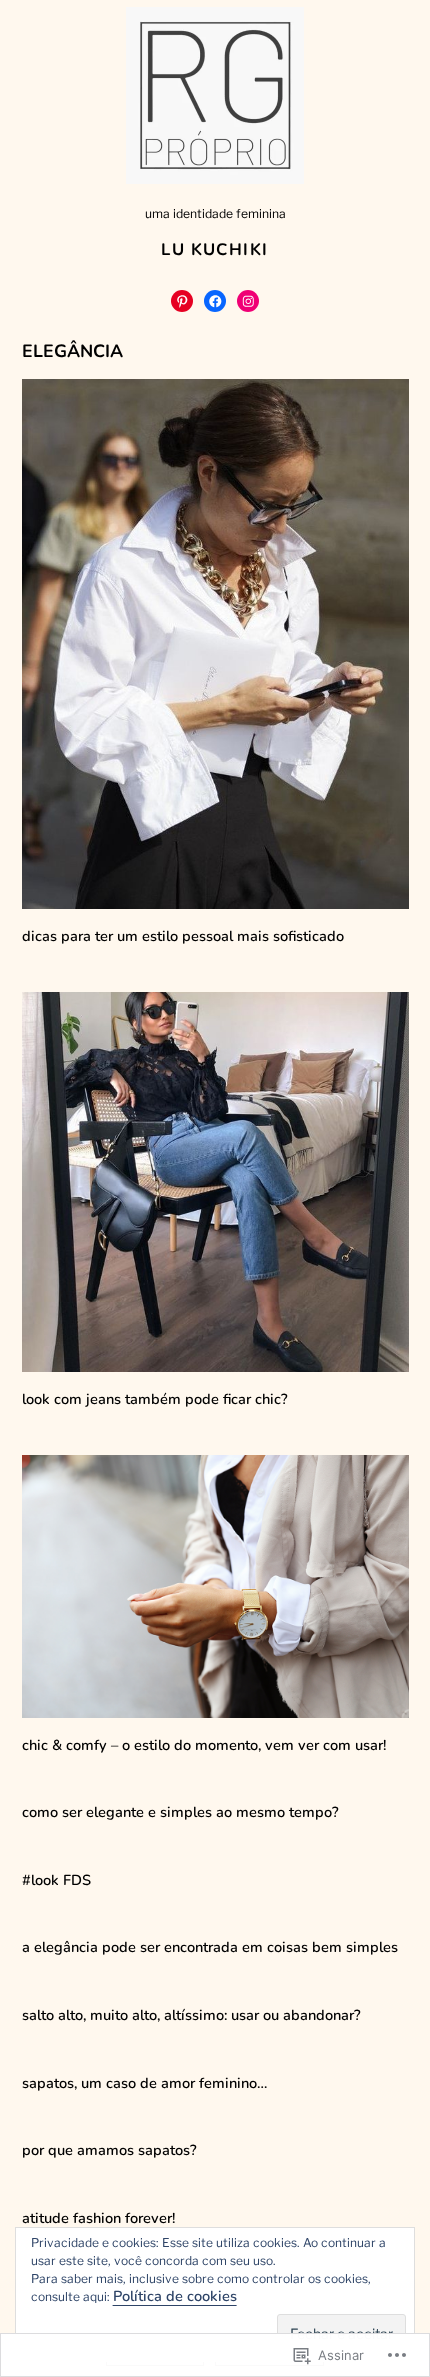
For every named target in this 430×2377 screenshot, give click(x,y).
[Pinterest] (182, 301)
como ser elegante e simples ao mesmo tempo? (180, 1812)
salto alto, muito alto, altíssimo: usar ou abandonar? (191, 2015)
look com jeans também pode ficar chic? (155, 1399)
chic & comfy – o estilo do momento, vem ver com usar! (204, 1745)
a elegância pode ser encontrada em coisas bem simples (210, 1947)
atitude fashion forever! (98, 2218)
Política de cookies (175, 2296)
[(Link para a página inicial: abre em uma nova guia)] (215, 95)
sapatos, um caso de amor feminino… (144, 2083)
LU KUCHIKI (215, 249)
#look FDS (56, 1880)
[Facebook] (215, 301)
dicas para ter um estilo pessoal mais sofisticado (183, 936)
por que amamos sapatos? (109, 2150)
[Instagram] (248, 301)
